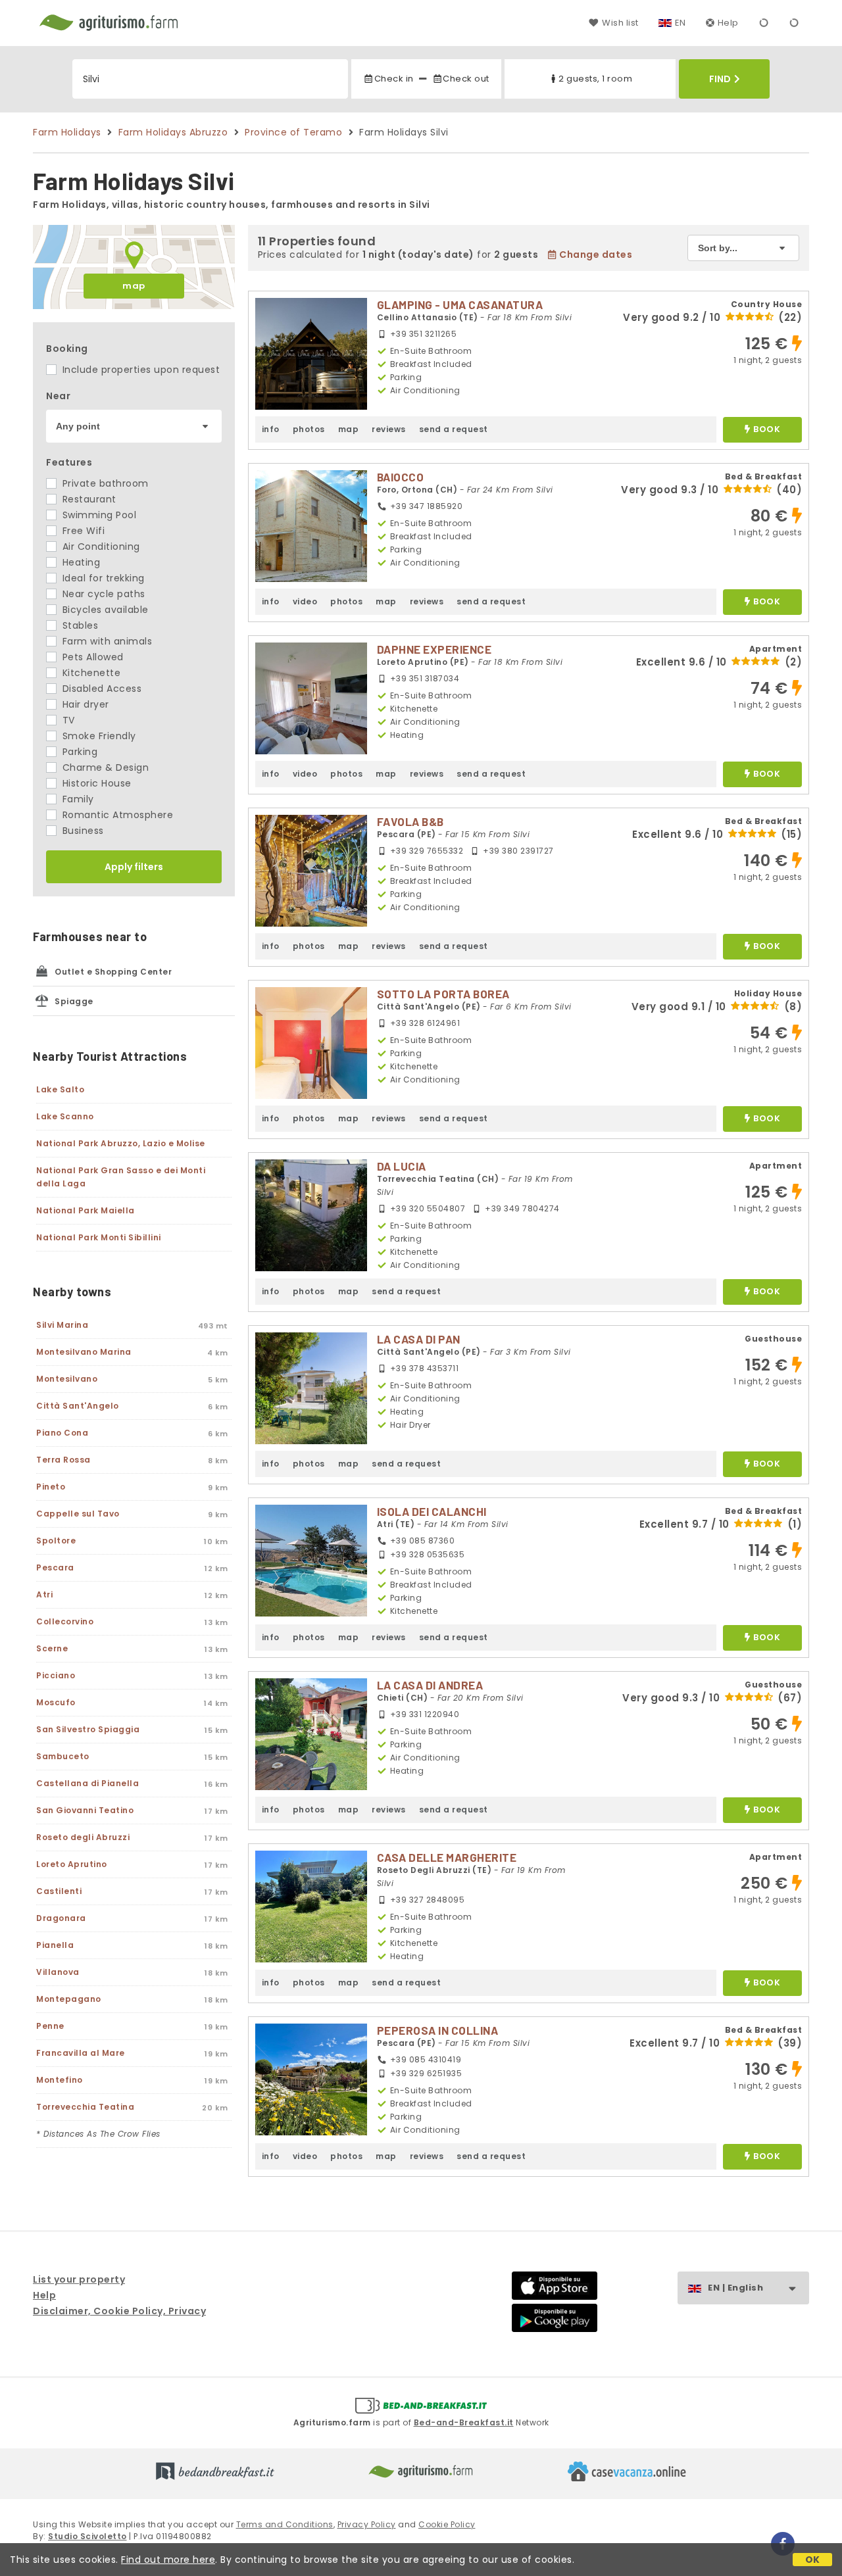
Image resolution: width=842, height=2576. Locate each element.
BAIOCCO (401, 477)
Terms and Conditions (285, 2524)
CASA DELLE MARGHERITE (447, 1857)
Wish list (620, 23)
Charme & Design (104, 767)
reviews (389, 429)
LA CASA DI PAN (419, 1339)
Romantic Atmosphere (116, 815)
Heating (80, 562)
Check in (394, 79)
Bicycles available (104, 610)
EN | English (735, 2288)
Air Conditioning (100, 547)
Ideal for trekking (102, 578)
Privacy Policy (367, 2524)
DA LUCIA (402, 1166)
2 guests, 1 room (595, 79)
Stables (79, 625)
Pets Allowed (91, 657)
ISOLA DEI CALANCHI (432, 1511)
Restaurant (88, 499)
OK (813, 2560)
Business (82, 831)
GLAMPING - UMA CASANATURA (460, 304)
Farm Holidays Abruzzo (173, 132)
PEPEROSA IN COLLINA (438, 2030)
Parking (78, 752)
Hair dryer (84, 704)
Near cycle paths (102, 594)
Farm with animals (106, 641)
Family (77, 799)
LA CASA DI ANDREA (430, 1685)
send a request (454, 429)
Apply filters (134, 867)
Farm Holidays (67, 132)
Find (720, 79)
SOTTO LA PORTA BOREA (443, 994)
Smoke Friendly (98, 736)
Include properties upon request (139, 370)
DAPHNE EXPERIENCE (434, 649)
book (767, 430)
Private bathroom (104, 483)
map (134, 286)
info (271, 429)
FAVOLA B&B (410, 821)
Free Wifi (82, 531)
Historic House (95, 783)
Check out (466, 79)
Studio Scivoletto (87, 2536)
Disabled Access (100, 689)
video (305, 601)
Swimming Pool (98, 515)
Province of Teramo (293, 132)
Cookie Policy (447, 2524)
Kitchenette (90, 673)
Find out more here (168, 2560)
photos (309, 429)
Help (728, 23)
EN (681, 23)
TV (67, 720)
